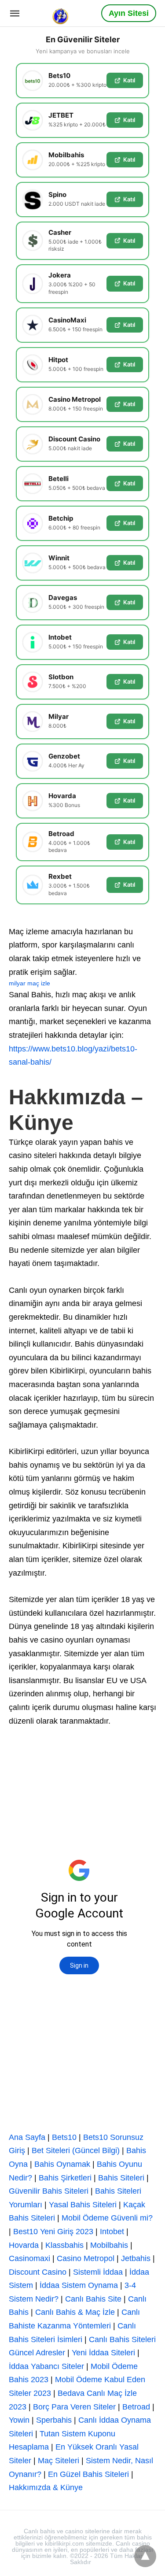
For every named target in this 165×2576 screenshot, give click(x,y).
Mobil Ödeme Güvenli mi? (107, 2218)
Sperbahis (54, 2420)
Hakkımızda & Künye (46, 2487)
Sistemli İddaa (98, 2272)
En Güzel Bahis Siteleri (88, 2474)
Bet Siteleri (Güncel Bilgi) (76, 2150)
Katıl (129, 80)
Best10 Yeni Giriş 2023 (53, 2232)
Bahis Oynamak (62, 2164)
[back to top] (145, 2556)
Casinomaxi (29, 2258)
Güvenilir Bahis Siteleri (49, 2191)
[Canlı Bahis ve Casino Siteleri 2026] (61, 13)
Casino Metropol (86, 2258)
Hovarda (24, 2245)
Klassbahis (64, 2245)
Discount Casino (38, 2272)
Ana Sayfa (27, 2137)
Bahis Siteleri (121, 2178)
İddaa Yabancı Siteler (46, 2366)
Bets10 (64, 2137)
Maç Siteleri (59, 2461)
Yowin (19, 2420)
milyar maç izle (29, 983)
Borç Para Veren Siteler (74, 2407)
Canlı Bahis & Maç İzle (75, 2312)
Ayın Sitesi (129, 13)
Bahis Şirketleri (65, 2178)
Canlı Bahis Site (93, 2299)
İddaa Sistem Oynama (79, 2285)
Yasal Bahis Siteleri (83, 2205)
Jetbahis (136, 2258)
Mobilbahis (109, 2245)
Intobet (112, 2232)
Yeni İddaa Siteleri (103, 2353)
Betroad (136, 2407)
